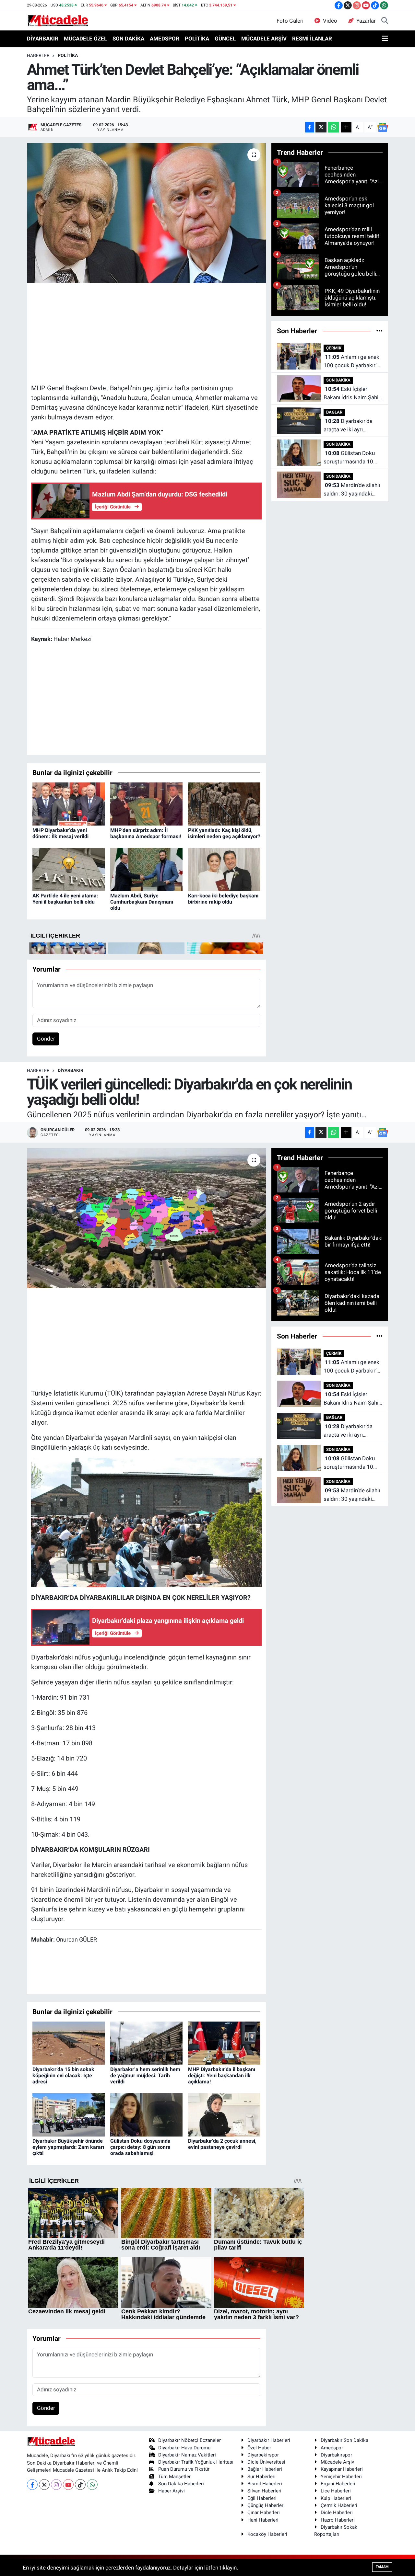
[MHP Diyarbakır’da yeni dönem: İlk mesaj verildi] (69, 804)
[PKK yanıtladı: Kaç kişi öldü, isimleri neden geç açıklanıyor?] (224, 804)
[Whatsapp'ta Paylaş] (333, 127)
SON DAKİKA (128, 39)
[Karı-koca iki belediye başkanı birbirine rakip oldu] (224, 869)
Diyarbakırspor (336, 2455)
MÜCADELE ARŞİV (264, 39)
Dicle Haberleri (337, 2513)
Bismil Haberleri (265, 2484)
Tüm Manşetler (174, 2477)
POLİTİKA (197, 39)
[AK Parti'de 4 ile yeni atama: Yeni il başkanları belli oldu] (69, 869)
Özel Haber (259, 2448)
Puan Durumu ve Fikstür (184, 2469)
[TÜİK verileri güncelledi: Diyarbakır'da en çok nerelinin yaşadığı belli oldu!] (146, 1218)
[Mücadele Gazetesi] (58, 20)
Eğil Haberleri (262, 2498)
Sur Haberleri (261, 2477)
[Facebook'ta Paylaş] (310, 127)
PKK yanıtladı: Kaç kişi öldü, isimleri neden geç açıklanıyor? (224, 833)
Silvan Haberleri (264, 2491)
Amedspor (332, 2448)
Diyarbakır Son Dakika (344, 2440)
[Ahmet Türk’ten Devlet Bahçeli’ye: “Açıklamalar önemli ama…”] (146, 213)
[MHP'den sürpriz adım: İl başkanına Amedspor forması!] (146, 804)
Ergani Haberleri (338, 2484)
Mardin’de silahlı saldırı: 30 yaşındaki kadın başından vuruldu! (352, 490)
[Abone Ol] (383, 127)
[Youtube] (68, 2485)
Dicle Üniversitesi (266, 2462)
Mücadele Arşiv (337, 2462)
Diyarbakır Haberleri (269, 2440)
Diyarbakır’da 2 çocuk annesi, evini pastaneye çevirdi (222, 2144)
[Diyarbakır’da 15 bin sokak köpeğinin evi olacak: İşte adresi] (69, 2043)
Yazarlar (366, 21)
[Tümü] (379, 331)
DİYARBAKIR (43, 39)
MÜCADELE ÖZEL (85, 39)
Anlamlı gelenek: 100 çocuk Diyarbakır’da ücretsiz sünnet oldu (353, 362)
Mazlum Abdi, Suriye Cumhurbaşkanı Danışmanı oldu (142, 902)
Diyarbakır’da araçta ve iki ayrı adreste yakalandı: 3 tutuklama (348, 426)
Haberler (38, 55)
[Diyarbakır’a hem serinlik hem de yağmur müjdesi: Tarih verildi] (146, 2043)
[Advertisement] (149, 332)
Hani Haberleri (263, 2520)
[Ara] (385, 21)
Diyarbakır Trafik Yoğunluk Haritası (196, 2462)
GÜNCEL (225, 39)
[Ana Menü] (385, 39)
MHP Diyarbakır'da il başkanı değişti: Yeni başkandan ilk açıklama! (222, 2075)
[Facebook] (32, 2485)
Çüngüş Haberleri (266, 2505)
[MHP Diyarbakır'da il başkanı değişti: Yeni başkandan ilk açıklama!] (224, 2043)
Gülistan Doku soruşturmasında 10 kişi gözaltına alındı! (349, 458)
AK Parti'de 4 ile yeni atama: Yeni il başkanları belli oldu (65, 899)
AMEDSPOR (165, 39)
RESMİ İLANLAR (312, 39)
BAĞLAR (334, 412)
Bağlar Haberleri (265, 2469)
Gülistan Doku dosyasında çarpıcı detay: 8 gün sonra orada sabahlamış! (140, 2147)
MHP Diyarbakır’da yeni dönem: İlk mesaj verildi (60, 833)
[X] (44, 2485)
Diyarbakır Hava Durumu (184, 2448)
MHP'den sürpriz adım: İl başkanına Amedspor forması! (146, 833)
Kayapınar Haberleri (342, 2469)
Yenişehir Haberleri (341, 2477)
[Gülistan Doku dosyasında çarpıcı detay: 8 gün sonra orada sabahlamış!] (146, 2114)
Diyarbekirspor (263, 2455)
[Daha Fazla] (346, 127)
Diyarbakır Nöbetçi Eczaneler (190, 2440)
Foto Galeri (290, 21)
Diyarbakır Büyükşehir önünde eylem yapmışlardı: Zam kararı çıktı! (68, 2147)
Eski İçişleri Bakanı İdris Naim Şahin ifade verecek (352, 394)
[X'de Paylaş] (321, 127)
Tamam (382, 2567)
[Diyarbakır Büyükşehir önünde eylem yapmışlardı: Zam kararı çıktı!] (69, 2114)
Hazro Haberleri (338, 2520)
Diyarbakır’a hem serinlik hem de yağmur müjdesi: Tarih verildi (145, 2075)
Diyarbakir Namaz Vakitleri (187, 2455)
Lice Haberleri (336, 2491)
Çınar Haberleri (264, 2513)
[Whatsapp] (92, 2485)
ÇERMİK (334, 348)
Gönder (46, 1039)
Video (330, 21)
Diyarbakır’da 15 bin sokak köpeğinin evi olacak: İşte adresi (63, 2075)
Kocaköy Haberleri (267, 2534)
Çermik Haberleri (339, 2505)
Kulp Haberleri (336, 2498)
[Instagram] (56, 2485)
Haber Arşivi (172, 2491)
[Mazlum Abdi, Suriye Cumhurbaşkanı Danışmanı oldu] (146, 869)
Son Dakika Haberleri (181, 2484)
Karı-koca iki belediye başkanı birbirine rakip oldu (223, 899)
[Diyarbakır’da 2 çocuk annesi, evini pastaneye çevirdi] (224, 2114)
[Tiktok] (80, 2485)
